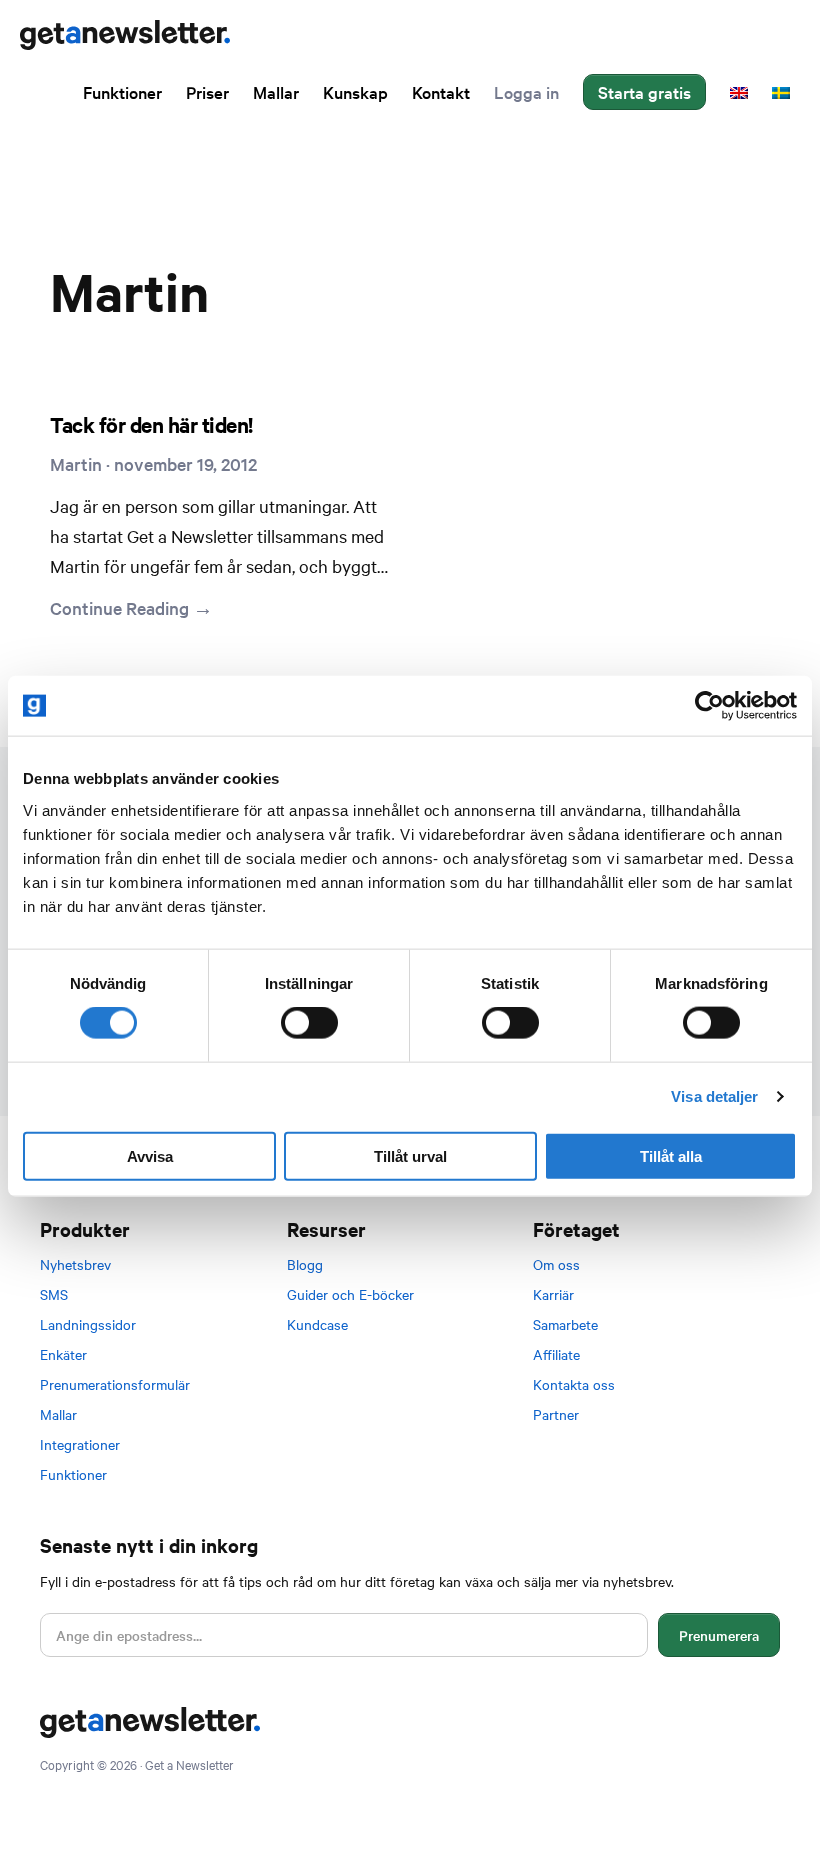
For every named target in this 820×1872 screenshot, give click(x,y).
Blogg (305, 1264)
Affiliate (556, 1354)
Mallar (58, 1414)
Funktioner (73, 1474)
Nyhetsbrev (75, 1264)
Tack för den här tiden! (151, 424)
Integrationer (80, 1444)
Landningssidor (88, 1324)
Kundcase (317, 1324)
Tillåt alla (671, 1155)
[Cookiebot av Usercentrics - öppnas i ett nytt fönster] (709, 706)
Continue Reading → (131, 607)
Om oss (556, 1264)
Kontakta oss (574, 1384)
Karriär (553, 1294)
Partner (556, 1414)
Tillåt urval (410, 1155)
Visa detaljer (714, 1096)
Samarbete (565, 1324)
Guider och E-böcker (350, 1294)
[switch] (309, 1023)
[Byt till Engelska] (739, 91)
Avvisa (150, 1155)
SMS (54, 1294)
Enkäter (63, 1354)
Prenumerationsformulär (115, 1384)
